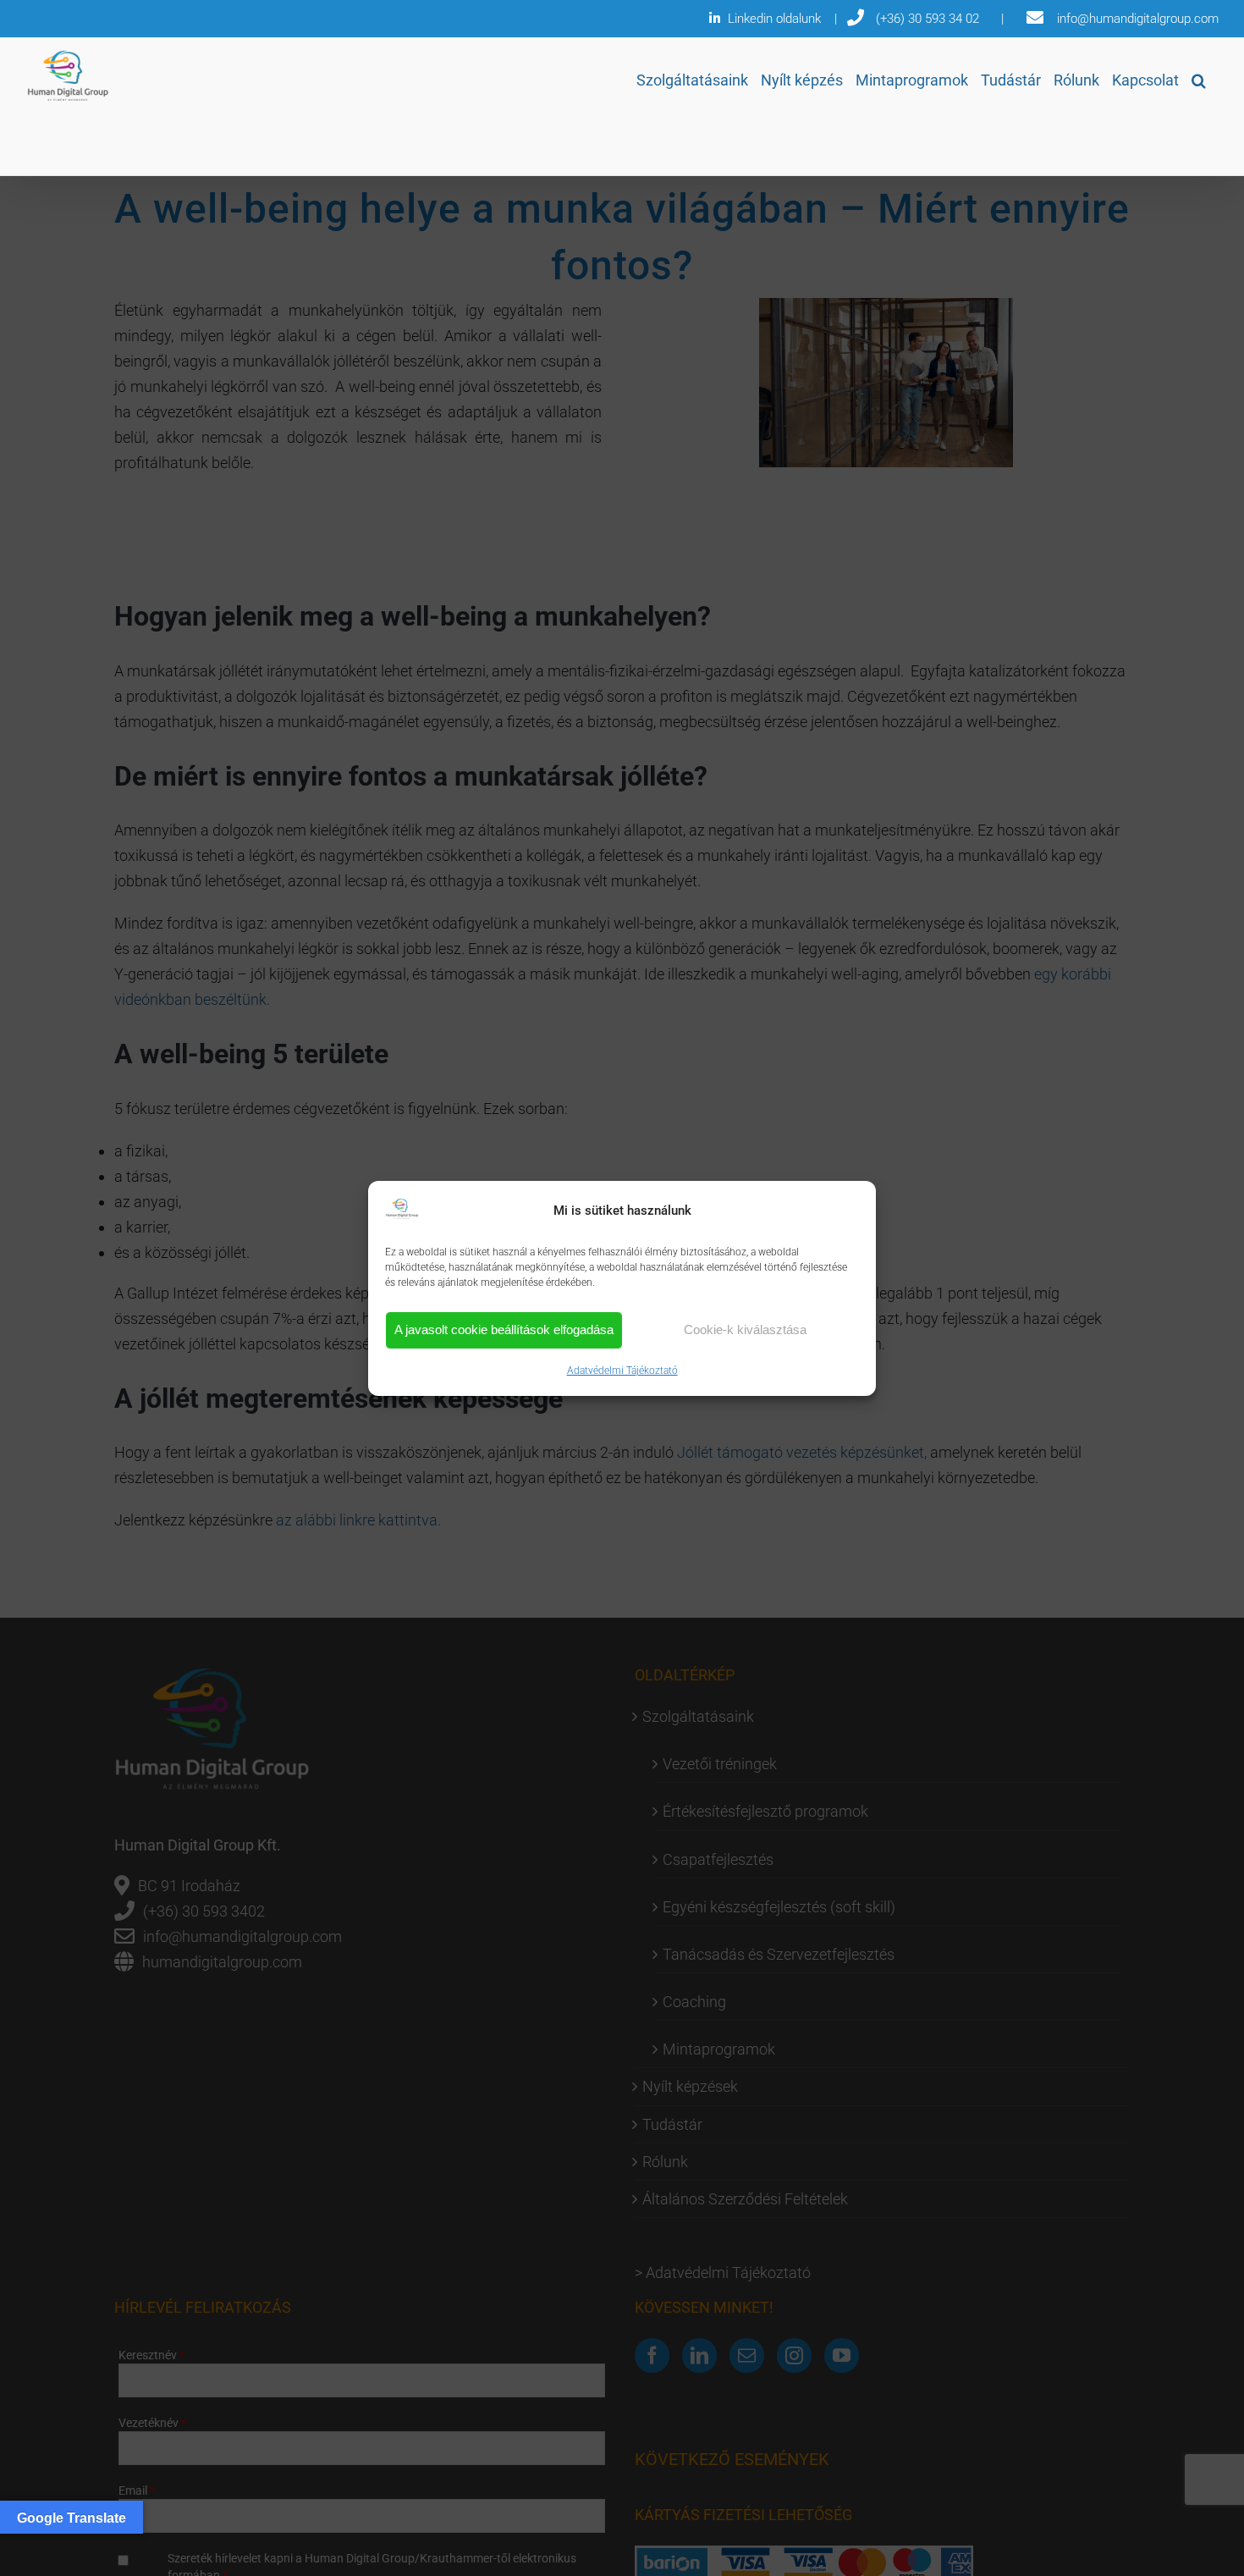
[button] (1199, 80)
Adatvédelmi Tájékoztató (622, 1371)
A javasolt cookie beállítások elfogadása (504, 1329)
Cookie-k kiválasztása (745, 1329)
